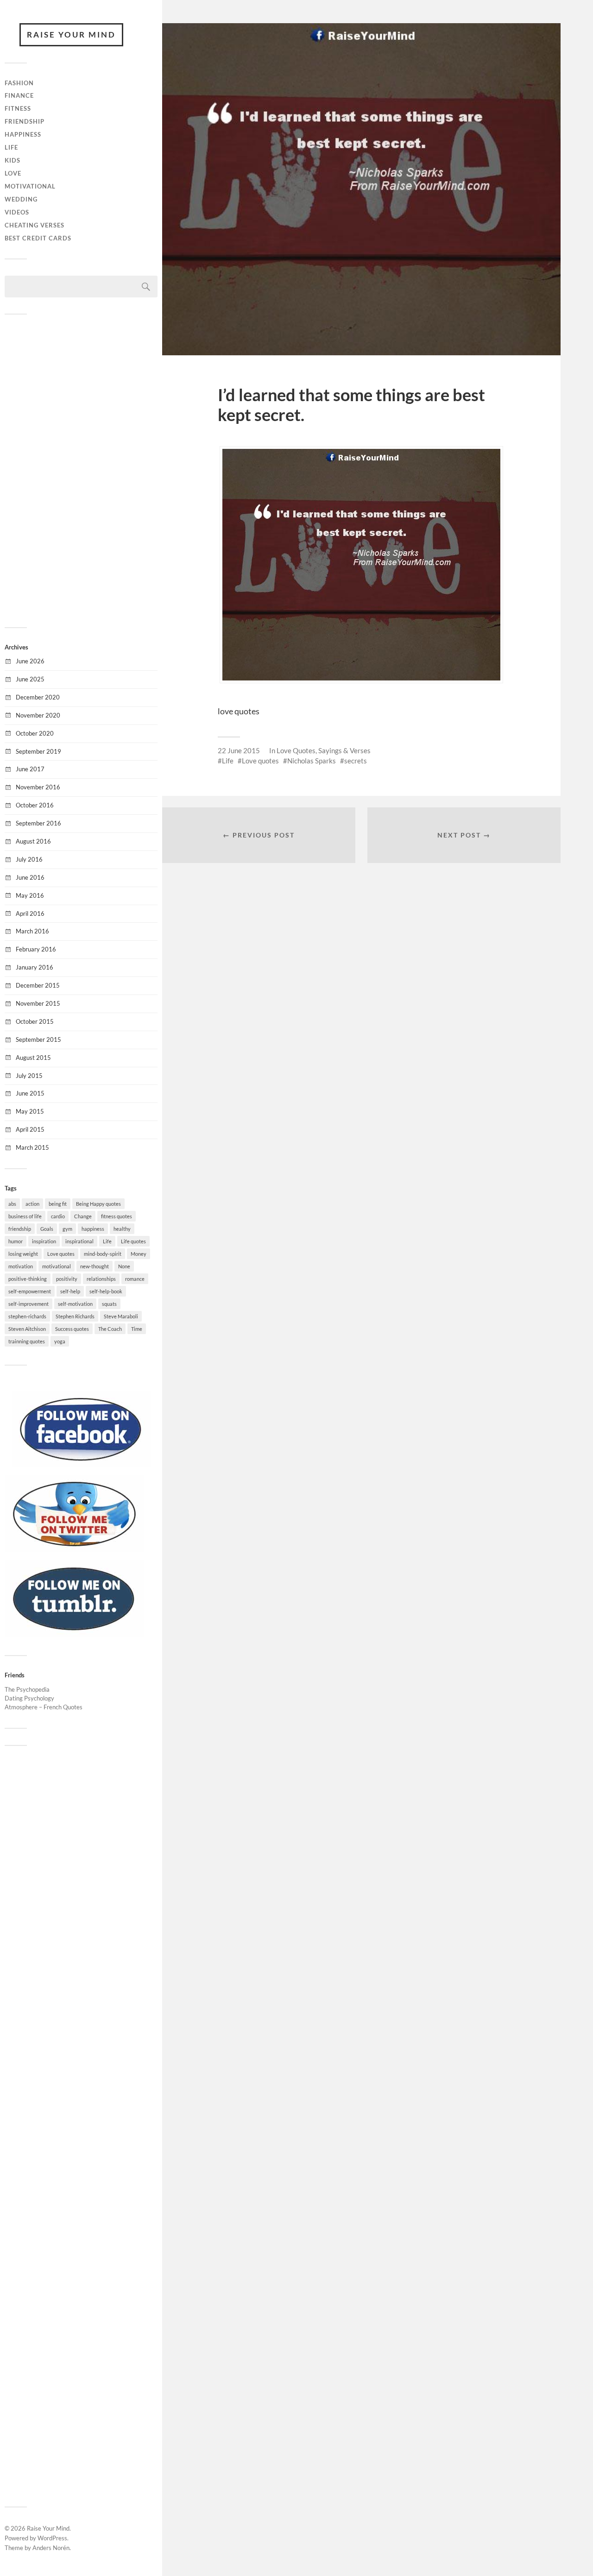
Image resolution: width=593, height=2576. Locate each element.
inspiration (44, 1241)
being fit (58, 1204)
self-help (70, 1291)
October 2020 (35, 733)
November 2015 (38, 1003)
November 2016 (38, 787)
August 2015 (33, 1058)
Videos (17, 212)
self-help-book (106, 1291)
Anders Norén (51, 2548)
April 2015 (30, 1129)
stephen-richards (27, 1316)
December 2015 (38, 985)
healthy (122, 1229)
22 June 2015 (239, 750)
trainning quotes (27, 1341)
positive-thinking (28, 1279)
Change (83, 1216)
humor (16, 1241)
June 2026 (30, 661)
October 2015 (35, 1021)
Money (139, 1254)
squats (109, 1304)
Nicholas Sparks (312, 761)
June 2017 (30, 769)
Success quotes (72, 1329)
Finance (19, 95)
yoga (60, 1341)
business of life (25, 1216)
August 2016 (33, 841)
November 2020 (38, 715)
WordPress (52, 2538)
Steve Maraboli (121, 1316)
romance (135, 1279)
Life (11, 147)
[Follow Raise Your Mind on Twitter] (74, 1549)
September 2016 (38, 823)
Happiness (23, 134)
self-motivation (75, 1304)
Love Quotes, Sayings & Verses (324, 750)
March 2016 (32, 931)
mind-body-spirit (103, 1254)
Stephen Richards (75, 1316)
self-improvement (28, 1304)
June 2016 (30, 877)
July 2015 (29, 1076)
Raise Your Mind (71, 35)
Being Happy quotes (98, 1204)
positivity (67, 1279)
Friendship (25, 121)
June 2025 (30, 679)
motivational (57, 1266)
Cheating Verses (35, 225)
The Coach (110, 1329)
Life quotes (133, 1241)
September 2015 (38, 1039)
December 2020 (38, 697)
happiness (93, 1229)
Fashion (19, 83)
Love (13, 173)
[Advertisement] (81, 470)
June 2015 (30, 1093)
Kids (13, 160)
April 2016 (30, 913)
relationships (101, 1279)
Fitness (18, 108)
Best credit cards (38, 238)
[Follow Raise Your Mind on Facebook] (81, 1465)
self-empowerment (30, 1291)
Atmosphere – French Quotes (44, 1707)
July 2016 (29, 859)
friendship (20, 1229)
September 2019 (38, 751)
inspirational (79, 1241)
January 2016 (35, 967)
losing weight (23, 1254)
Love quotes (61, 1254)
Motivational (30, 186)
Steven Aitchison (27, 1329)
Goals (47, 1229)
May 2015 (30, 1111)
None (124, 1266)
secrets (356, 761)
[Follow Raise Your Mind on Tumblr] (74, 1634)
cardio (58, 1216)
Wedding (21, 199)
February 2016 (36, 949)
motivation (21, 1266)
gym (67, 1229)
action (32, 1204)
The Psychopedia (27, 1689)
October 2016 (35, 805)
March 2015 (32, 1147)
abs (12, 1204)
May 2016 (30, 895)
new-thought (95, 1266)
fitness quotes (117, 1216)
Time (137, 1329)
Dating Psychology (29, 1698)
